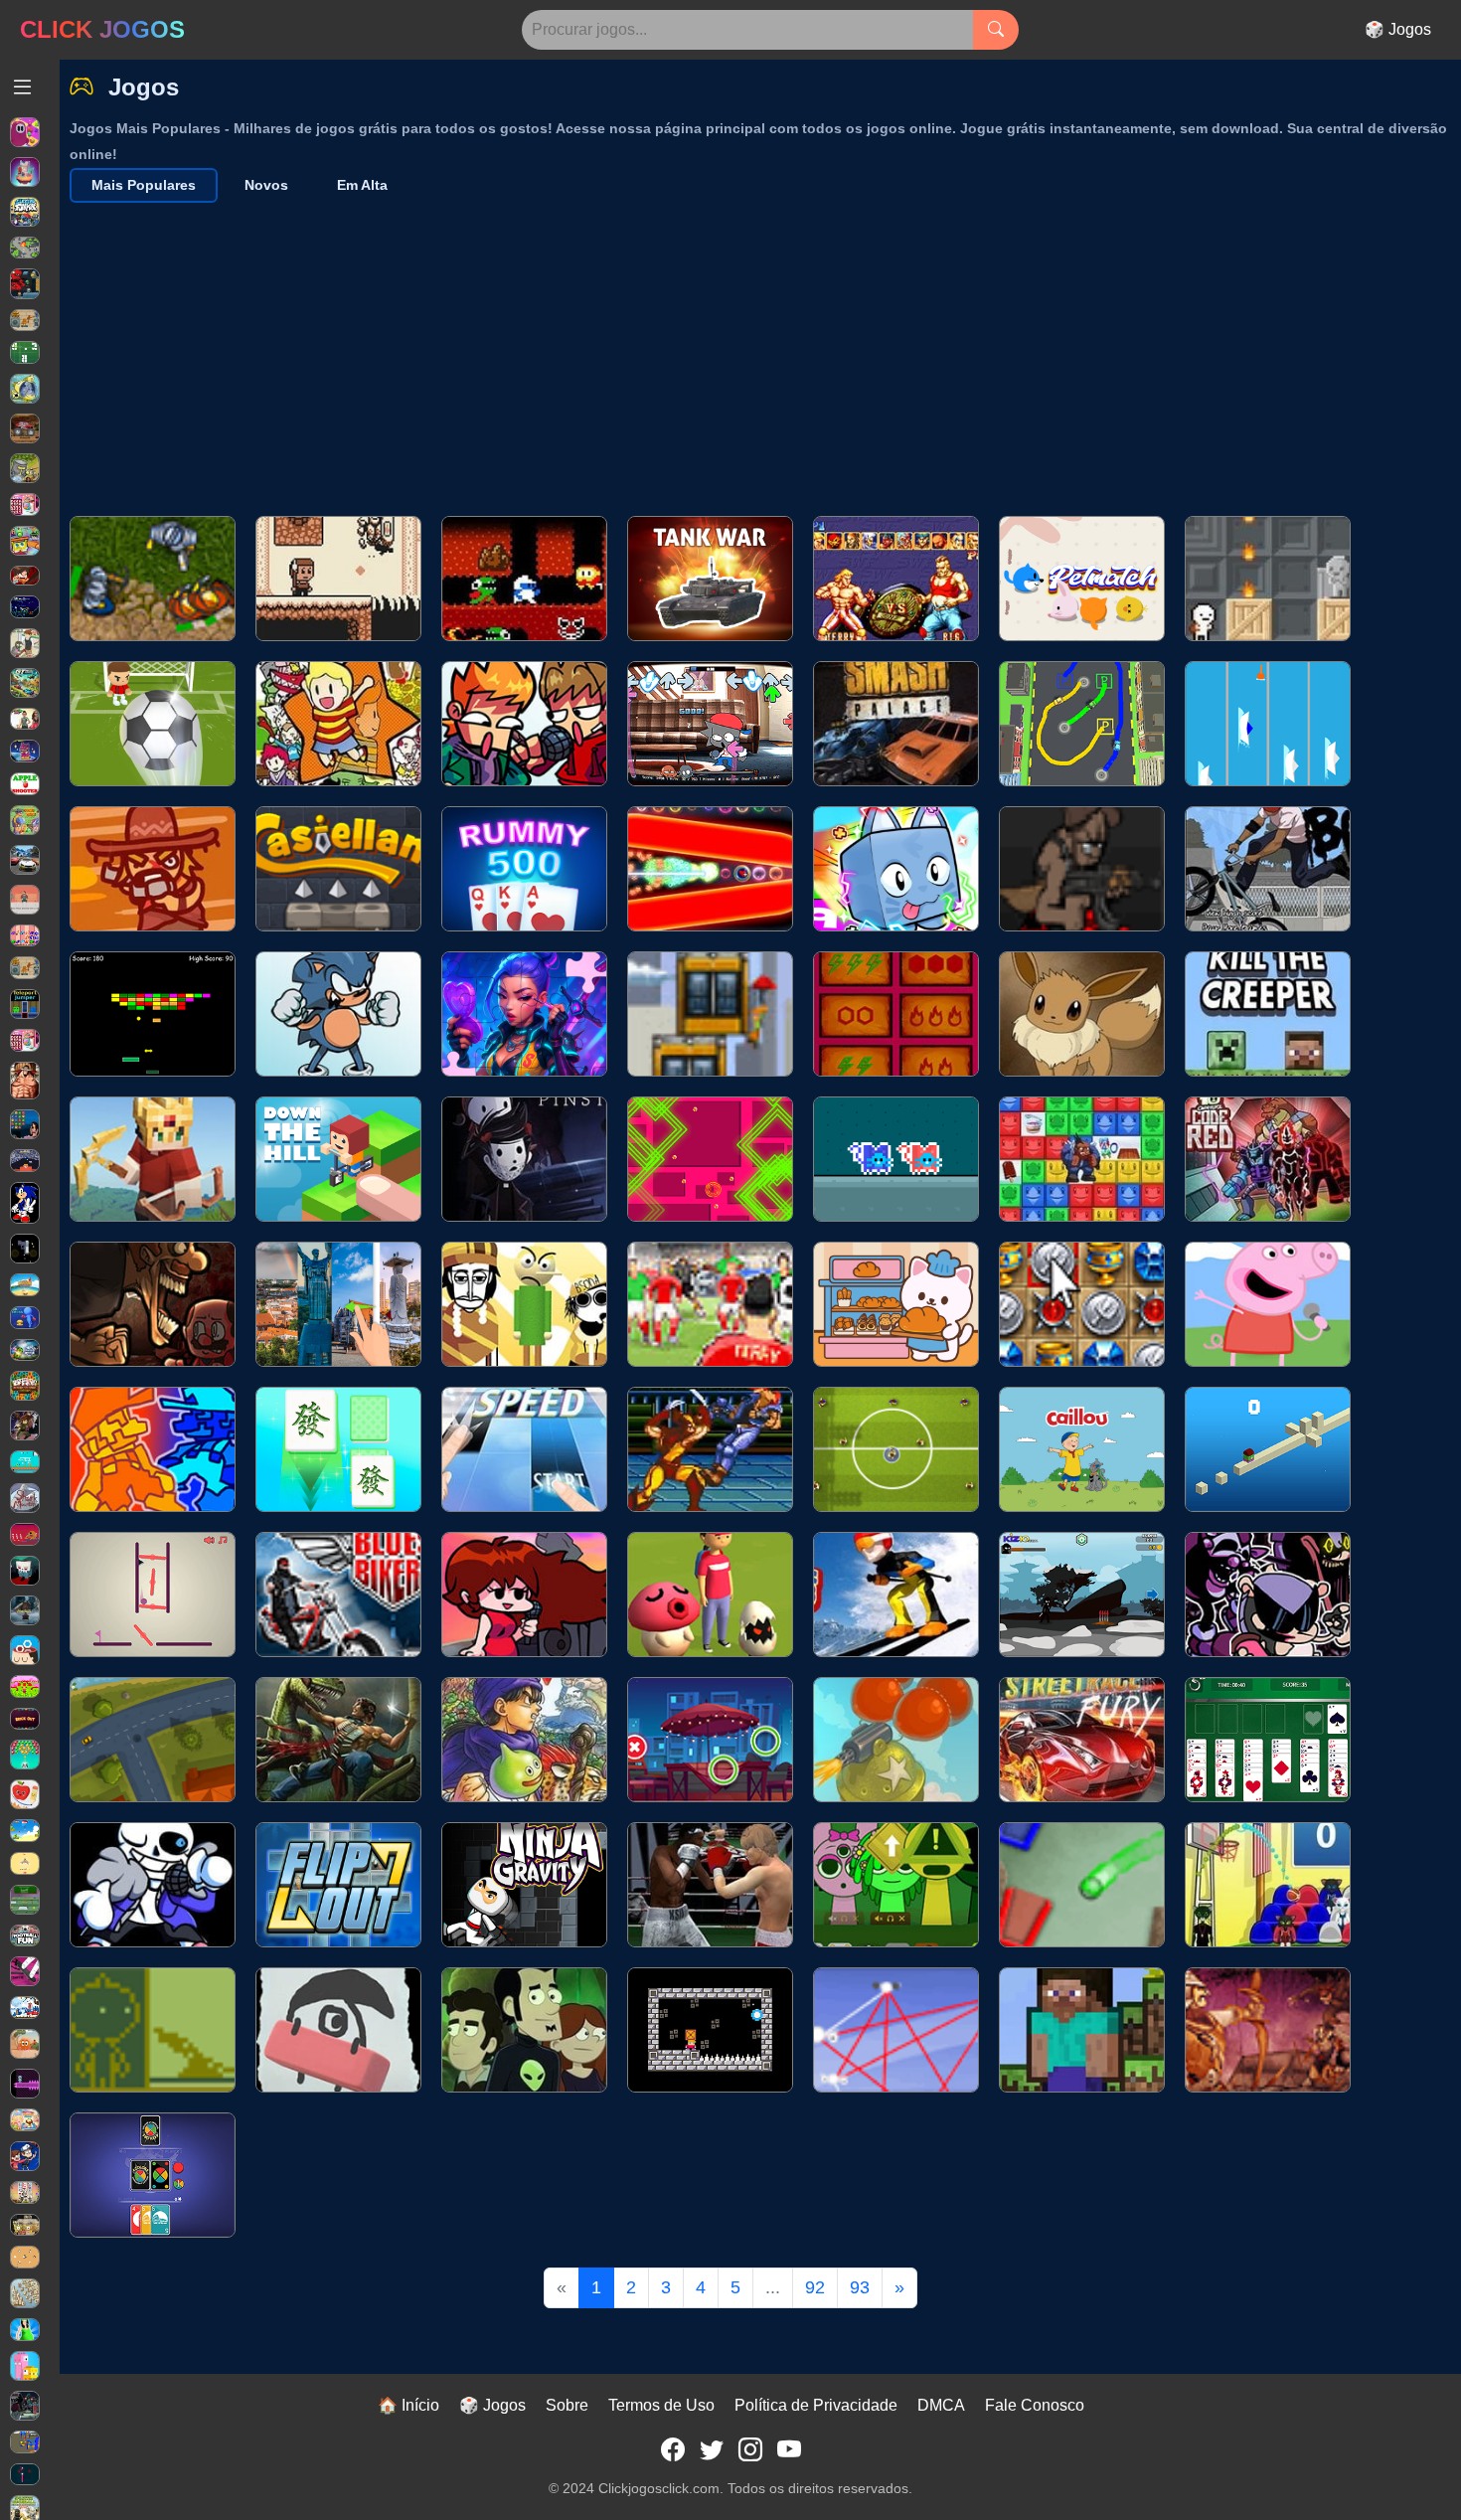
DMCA (941, 2405)
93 (860, 2287)
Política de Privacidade (816, 2405)
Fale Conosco (1035, 2405)
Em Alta (362, 185)
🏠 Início (408, 2405)
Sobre (567, 2405)
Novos (266, 185)
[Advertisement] (765, 352)
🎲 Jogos (1398, 29)
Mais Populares (144, 185)
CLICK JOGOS (102, 29)
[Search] (996, 30)
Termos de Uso (661, 2405)
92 (815, 2287)
